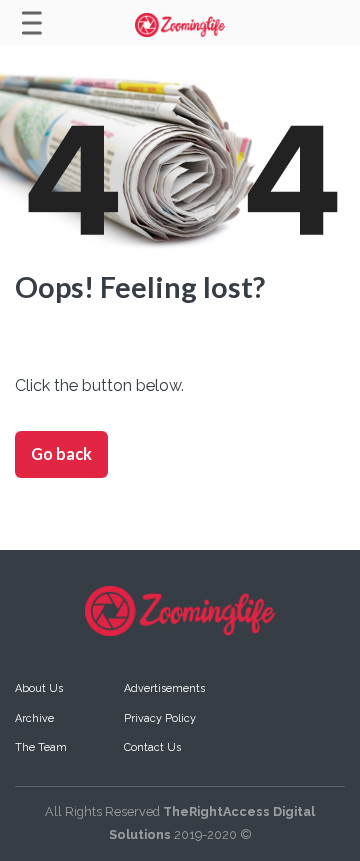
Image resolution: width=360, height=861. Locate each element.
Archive (34, 718)
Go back (61, 453)
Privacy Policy (160, 718)
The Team (41, 747)
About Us (39, 688)
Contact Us (152, 747)
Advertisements (164, 688)
